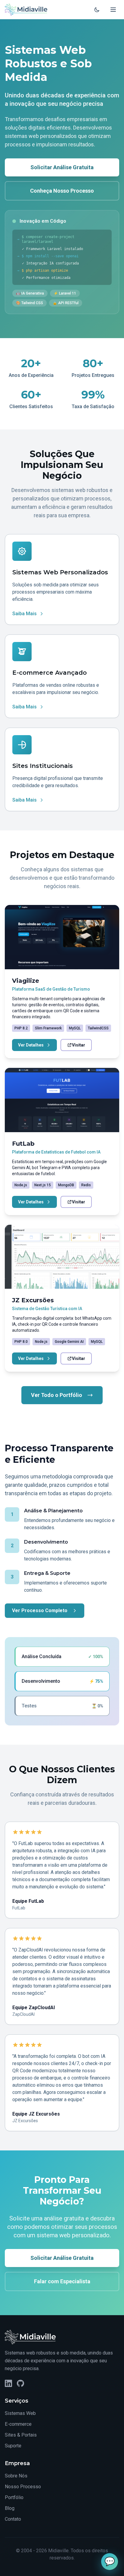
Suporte (13, 2446)
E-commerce (18, 2424)
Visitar (79, 1045)
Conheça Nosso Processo (62, 191)
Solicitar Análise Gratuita (62, 167)
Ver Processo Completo (40, 1610)
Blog (10, 2508)
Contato (13, 2519)
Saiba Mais (25, 614)
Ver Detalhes (31, 1045)
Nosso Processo (23, 2487)
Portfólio (14, 2497)
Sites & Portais (21, 2435)
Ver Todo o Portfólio (57, 1395)
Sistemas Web (20, 2413)
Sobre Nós (16, 2476)
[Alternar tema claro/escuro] (97, 10)
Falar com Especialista (62, 2281)
